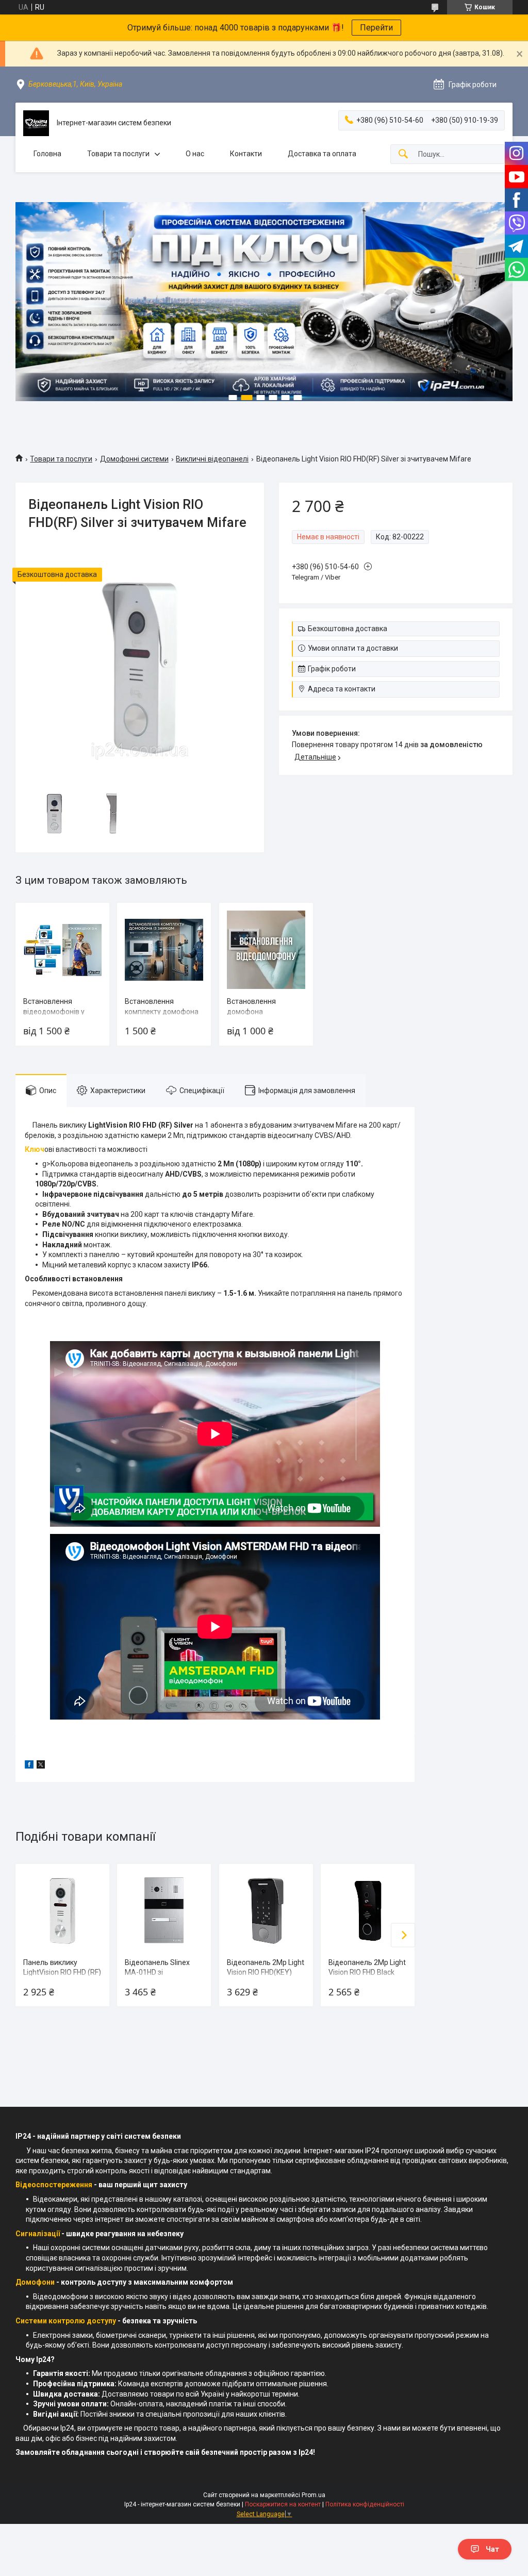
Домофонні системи (134, 459)
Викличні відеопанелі (212, 459)
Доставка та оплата (322, 154)
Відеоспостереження (54, 2185)
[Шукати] (403, 154)
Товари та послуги (118, 154)
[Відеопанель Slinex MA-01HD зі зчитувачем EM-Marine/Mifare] (164, 1911)
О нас (195, 154)
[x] (41, 1766)
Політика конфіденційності (365, 2504)
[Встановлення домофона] (266, 950)
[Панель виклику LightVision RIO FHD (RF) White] (62, 1911)
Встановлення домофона (251, 1006)
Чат (492, 2549)
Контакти (246, 154)
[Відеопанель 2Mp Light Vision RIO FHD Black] (368, 1911)
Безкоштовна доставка (348, 629)
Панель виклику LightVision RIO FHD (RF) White (62, 1972)
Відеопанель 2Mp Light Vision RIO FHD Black (367, 1968)
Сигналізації (38, 2234)
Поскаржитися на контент (283, 2504)
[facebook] (29, 1766)
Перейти (376, 28)
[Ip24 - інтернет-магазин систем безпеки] (36, 123)
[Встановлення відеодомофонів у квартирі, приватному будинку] (62, 950)
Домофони (35, 2282)
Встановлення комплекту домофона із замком (162, 1011)
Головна (47, 154)
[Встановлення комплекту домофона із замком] (164, 950)
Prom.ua (313, 2495)
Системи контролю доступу (66, 2321)
